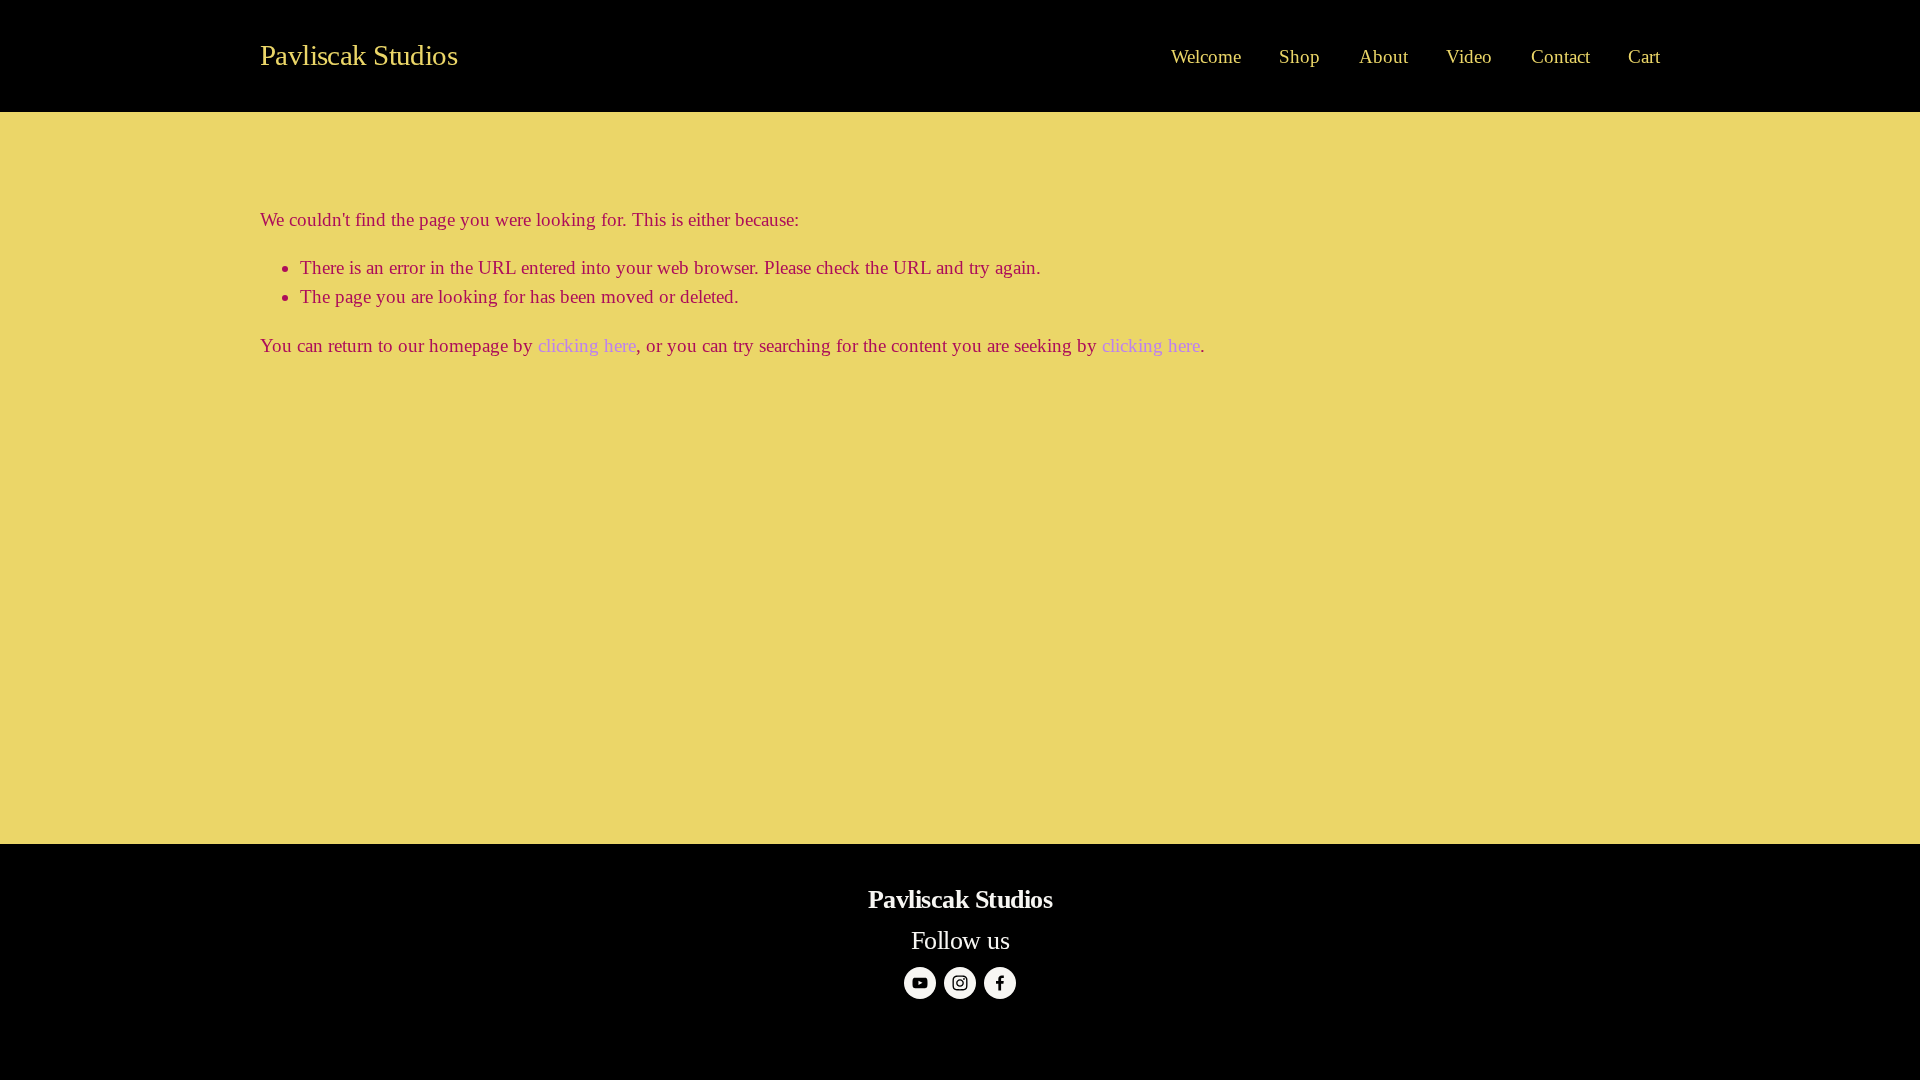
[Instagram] (960, 983)
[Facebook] (1000, 983)
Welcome (1206, 56)
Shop (1299, 56)
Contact (1560, 56)
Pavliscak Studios (358, 55)
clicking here (587, 345)
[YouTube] (920, 983)
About (1383, 56)
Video (1469, 56)
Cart (1644, 56)
